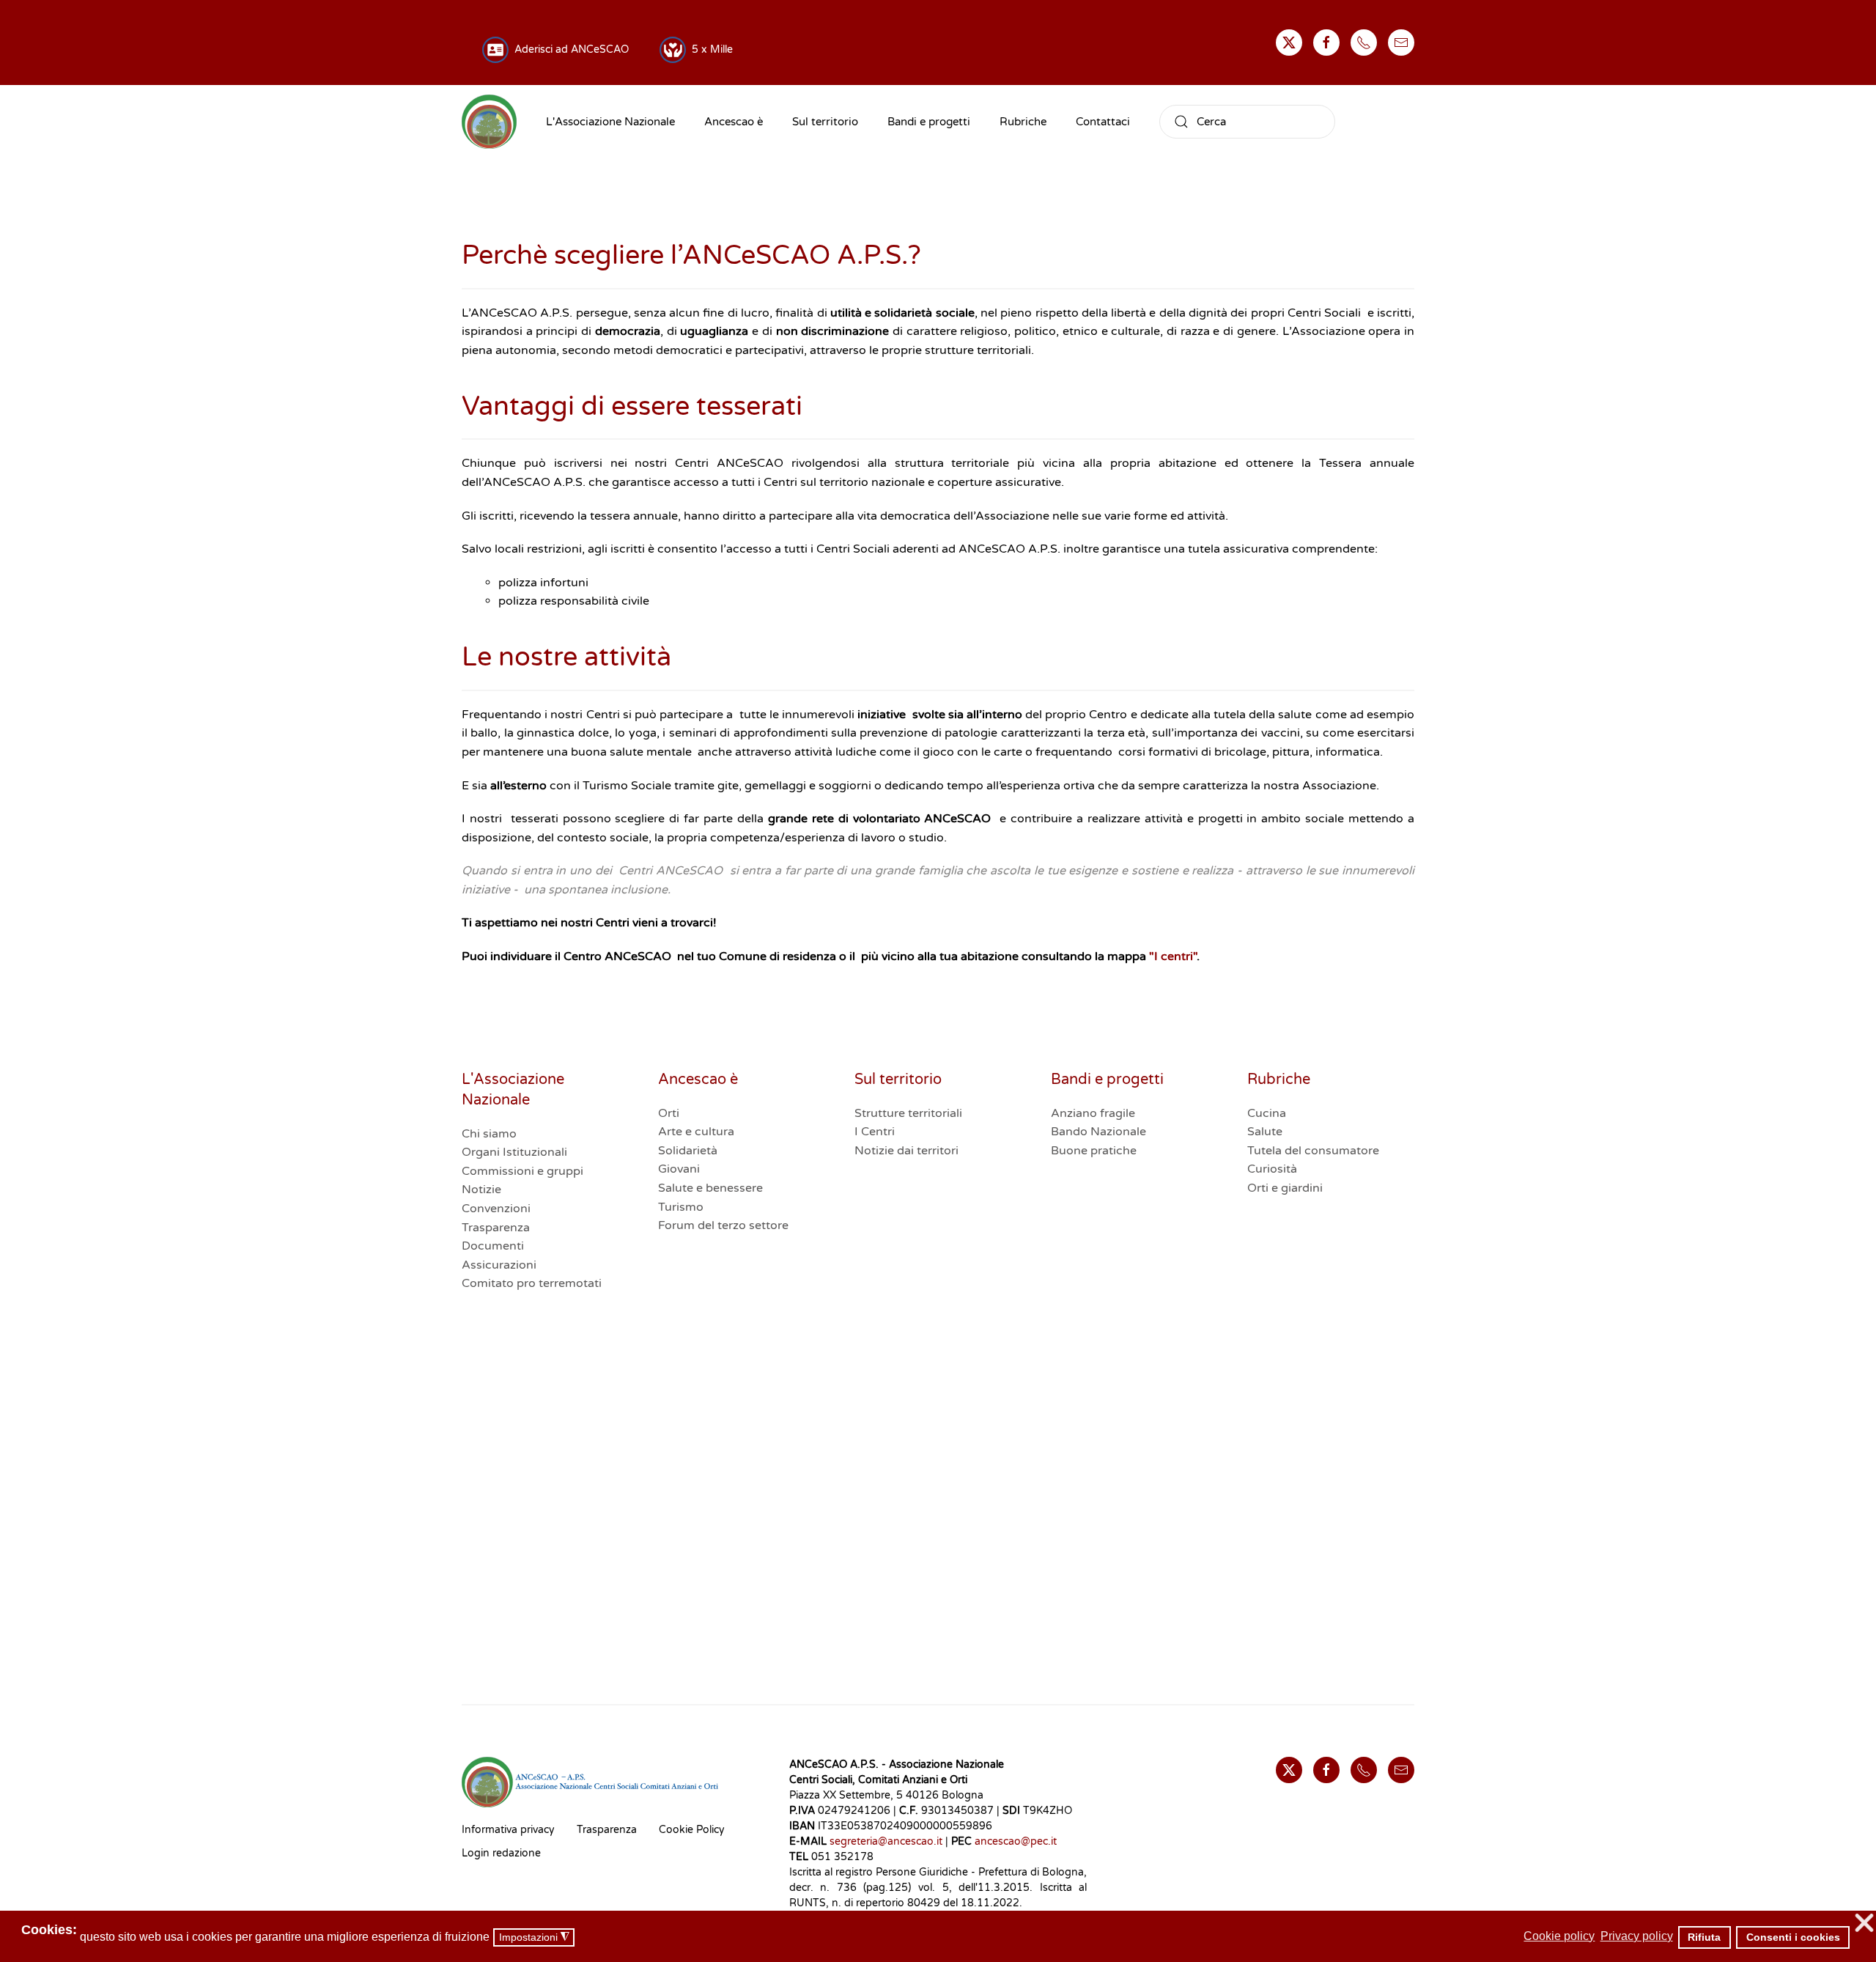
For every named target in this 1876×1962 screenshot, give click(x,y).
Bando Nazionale (1098, 1132)
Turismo (681, 1207)
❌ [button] (1864, 1924)
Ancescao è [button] (734, 122)
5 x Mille (709, 49)
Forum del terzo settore (723, 1225)
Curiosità (1272, 1169)
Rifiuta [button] (1704, 1937)
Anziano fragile (1093, 1113)
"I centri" (1173, 956)
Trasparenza (496, 1228)
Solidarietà (688, 1151)
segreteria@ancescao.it (886, 1841)
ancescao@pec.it (1016, 1841)
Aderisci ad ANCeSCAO (569, 49)
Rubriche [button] (1023, 122)
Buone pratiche (1094, 1151)
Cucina (1267, 1113)
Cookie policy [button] (1559, 1936)
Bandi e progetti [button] (929, 122)
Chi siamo (489, 1134)
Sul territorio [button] (825, 122)
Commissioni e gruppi (522, 1171)
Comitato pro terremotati (532, 1283)
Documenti (493, 1246)
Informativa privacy (508, 1830)
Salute (1265, 1132)
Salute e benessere (710, 1188)
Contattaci (1103, 122)
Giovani (679, 1169)
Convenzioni (496, 1209)
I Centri (875, 1132)
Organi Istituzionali (514, 1152)
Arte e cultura (696, 1132)
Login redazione (501, 1853)
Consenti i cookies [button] (1793, 1937)
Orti (669, 1113)
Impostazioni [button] (534, 1937)
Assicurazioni (499, 1265)
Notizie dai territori (906, 1151)
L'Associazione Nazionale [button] (610, 122)
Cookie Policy (692, 1830)
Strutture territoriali (908, 1113)
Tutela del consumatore (1313, 1151)
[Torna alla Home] (489, 122)
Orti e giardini (1285, 1188)
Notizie (481, 1190)
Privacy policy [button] (1637, 1936)
